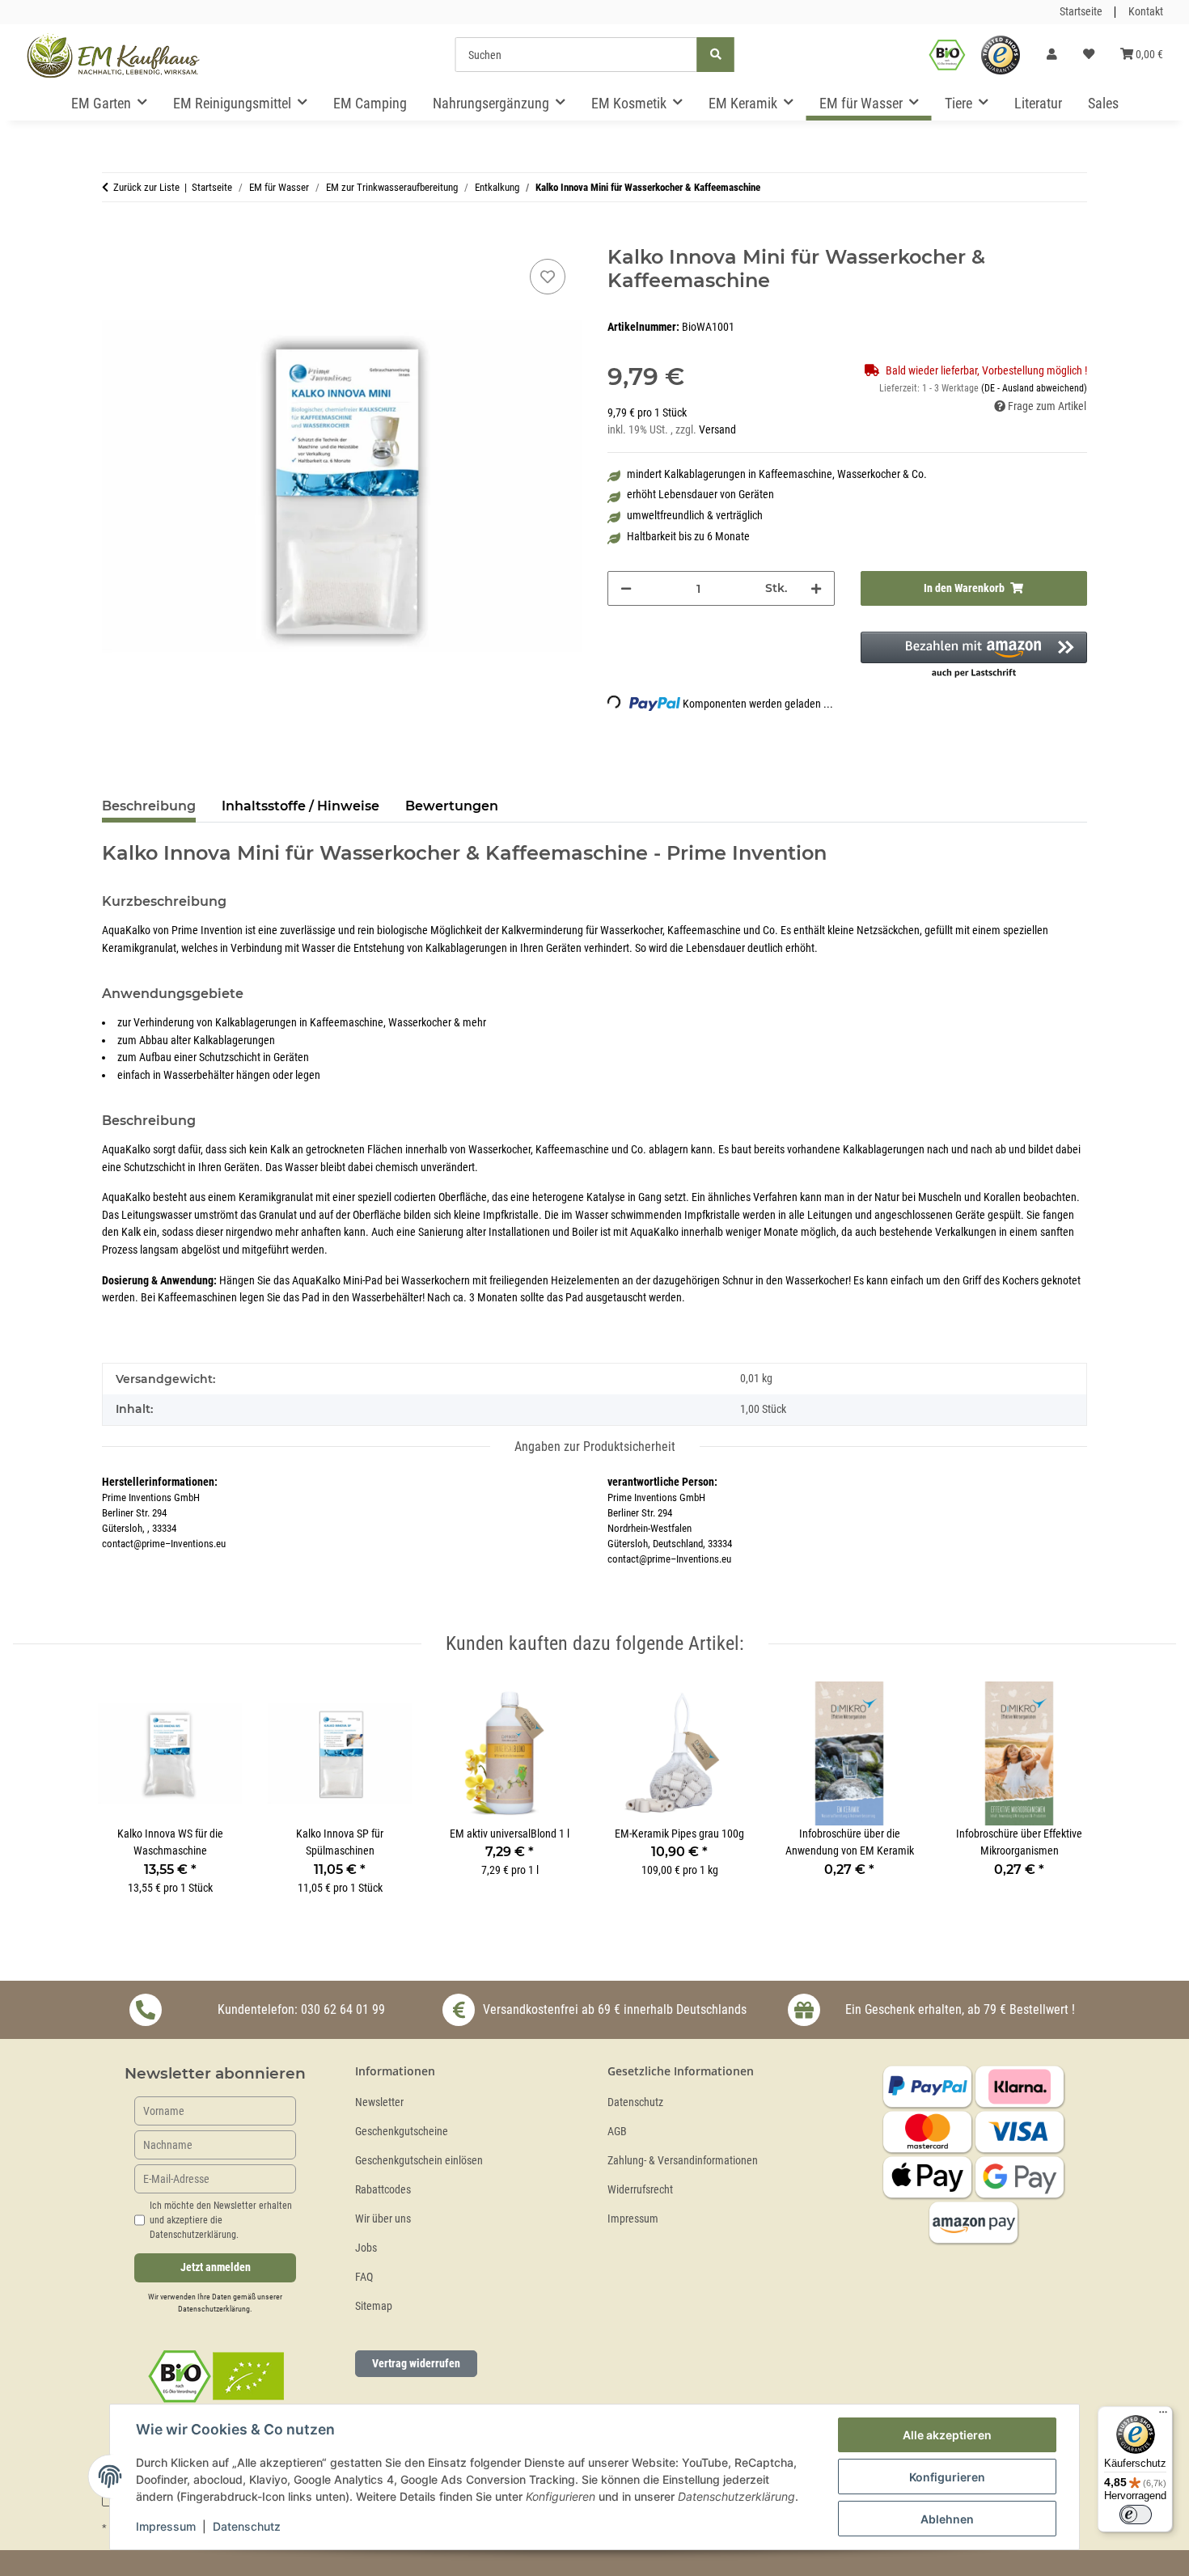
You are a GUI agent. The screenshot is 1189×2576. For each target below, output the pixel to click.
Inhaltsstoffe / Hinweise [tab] (300, 806)
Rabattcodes (383, 2190)
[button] (1052, 55)
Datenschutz (635, 2102)
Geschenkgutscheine (402, 2132)
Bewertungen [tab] (452, 806)
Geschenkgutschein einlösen (419, 2161)
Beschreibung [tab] (149, 806)
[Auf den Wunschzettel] (548, 277)
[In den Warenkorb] (115, 237)
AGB (617, 2132)
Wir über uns (383, 2219)
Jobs (366, 2248)
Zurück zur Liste (146, 187)
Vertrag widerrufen (416, 2363)
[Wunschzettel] (1089, 55)
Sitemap (374, 2306)
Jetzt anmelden (216, 2267)
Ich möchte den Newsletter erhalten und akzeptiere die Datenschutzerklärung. (221, 2220)
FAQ (364, 2277)
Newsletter (379, 2102)
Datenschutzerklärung (214, 2309)
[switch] (1136, 2515)
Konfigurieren (947, 2477)
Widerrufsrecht (640, 2190)
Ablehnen (947, 2519)
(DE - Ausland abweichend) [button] (1034, 388)
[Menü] (1163, 2416)
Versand (717, 430)
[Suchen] (716, 55)
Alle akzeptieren (947, 2435)
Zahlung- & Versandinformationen (683, 2161)
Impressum (633, 2219)
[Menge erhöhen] (816, 588)
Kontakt (1146, 12)
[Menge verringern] (626, 588)
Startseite (1081, 12)
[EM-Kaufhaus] (113, 55)
